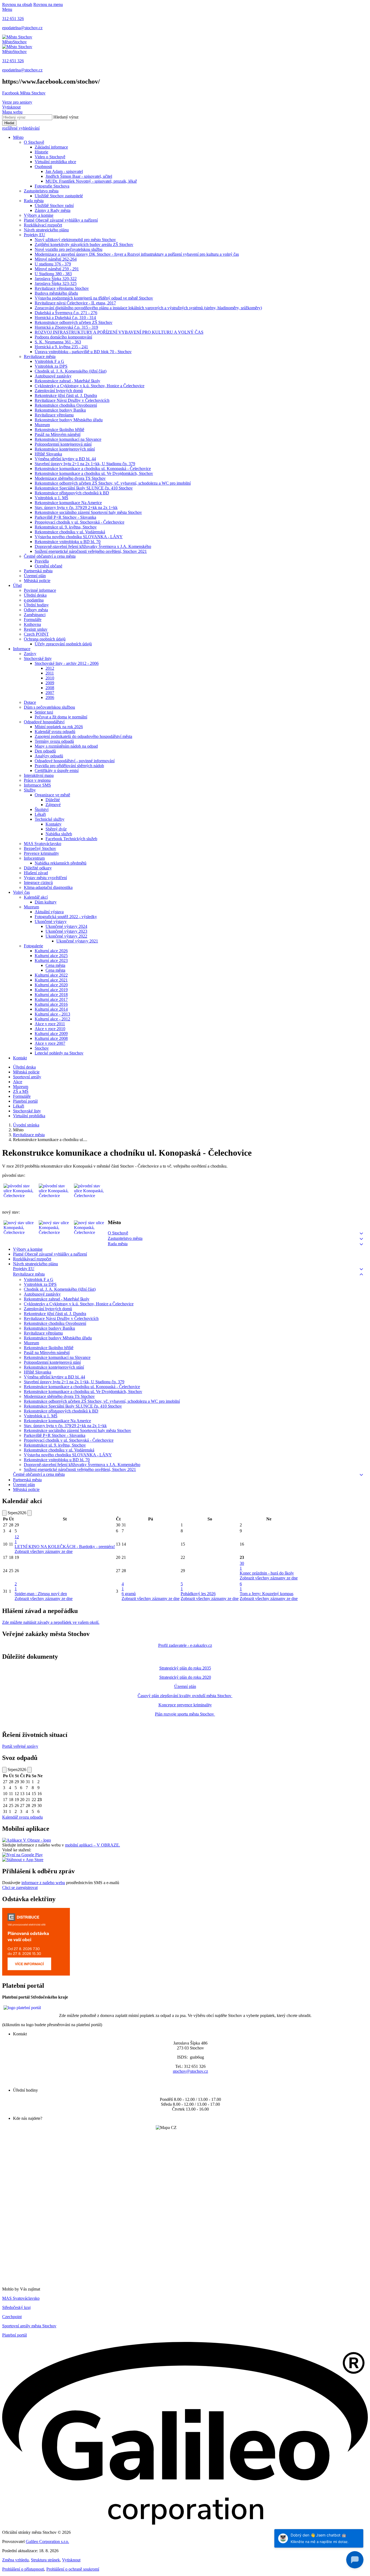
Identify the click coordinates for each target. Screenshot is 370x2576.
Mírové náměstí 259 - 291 (57, 269)
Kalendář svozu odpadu (22, 1817)
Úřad (17, 585)
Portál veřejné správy (20, 1746)
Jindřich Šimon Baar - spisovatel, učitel (79, 176)
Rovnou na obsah (17, 4)
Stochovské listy (38, 658)
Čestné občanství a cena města (50, 556)
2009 (50, 683)
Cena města (55, 965)
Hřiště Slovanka (48, 454)
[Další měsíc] (30, 1513)
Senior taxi (44, 712)
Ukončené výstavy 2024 (66, 926)
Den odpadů (45, 751)
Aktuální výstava (49, 912)
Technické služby (50, 819)
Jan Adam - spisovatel (64, 171)
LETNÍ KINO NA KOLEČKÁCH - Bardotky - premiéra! (65, 1547)
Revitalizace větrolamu (54, 415)
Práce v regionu (37, 780)
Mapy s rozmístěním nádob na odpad (66, 746)
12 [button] (17, 1539)
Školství (42, 809)
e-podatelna (34, 600)
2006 (50, 697)
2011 (50, 673)
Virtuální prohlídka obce (55, 162)
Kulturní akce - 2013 (52, 1014)
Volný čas (21, 892)
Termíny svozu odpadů (54, 741)
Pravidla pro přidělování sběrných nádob (69, 766)
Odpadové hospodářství (44, 722)
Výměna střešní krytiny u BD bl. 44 (65, 459)
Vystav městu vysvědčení (45, 878)
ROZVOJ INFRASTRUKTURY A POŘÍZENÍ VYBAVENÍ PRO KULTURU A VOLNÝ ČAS (119, 332)
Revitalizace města (40, 356)
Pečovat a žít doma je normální (61, 717)
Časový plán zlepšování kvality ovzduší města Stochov (185, 1696)
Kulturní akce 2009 (51, 1034)
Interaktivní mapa (39, 775)
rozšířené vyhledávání (21, 128)
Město (18, 137)
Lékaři (40, 814)
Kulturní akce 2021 (51, 980)
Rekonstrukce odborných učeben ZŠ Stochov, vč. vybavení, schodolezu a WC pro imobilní (113, 483)
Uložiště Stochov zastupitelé (59, 196)
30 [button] (242, 1566)
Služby (30, 790)
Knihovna (32, 624)
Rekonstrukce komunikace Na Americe (68, 503)
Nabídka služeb (59, 834)
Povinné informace (40, 590)
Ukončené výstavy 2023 (66, 931)
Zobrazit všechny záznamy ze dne (44, 1551)
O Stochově (34, 142)
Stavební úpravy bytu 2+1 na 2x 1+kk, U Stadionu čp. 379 (85, 464)
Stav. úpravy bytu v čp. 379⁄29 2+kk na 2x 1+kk (76, 507)
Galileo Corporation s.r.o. (47, 2541)
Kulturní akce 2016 (51, 1004)
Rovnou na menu (48, 4)
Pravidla (42, 561)
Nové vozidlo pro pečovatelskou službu (69, 249)
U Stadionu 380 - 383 (53, 274)
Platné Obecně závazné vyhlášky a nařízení (61, 220)
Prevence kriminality (41, 853)
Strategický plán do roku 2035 (185, 1668)
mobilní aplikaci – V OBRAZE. (92, 1845)
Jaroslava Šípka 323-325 (56, 283)
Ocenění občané (48, 566)
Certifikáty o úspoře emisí (57, 770)
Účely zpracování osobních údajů (63, 644)
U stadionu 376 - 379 (53, 264)
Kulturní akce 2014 (51, 1009)
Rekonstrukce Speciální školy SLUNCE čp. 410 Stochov (84, 488)
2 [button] (16, 1586)
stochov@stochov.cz (190, 2071)
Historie (41, 152)
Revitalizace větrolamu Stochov (62, 288)
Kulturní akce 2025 (51, 956)
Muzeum (42, 425)
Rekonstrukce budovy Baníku (60, 410)
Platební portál (14, 2335)
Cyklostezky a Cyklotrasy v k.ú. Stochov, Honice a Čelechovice (90, 386)
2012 (50, 668)
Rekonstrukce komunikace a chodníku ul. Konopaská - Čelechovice (93, 469)
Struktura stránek (45, 2560)
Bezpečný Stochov (40, 848)
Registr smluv (36, 629)
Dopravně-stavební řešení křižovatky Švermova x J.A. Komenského (93, 546)
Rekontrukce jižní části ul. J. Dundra (66, 395)
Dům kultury (46, 902)
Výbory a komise (39, 215)
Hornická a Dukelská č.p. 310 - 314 (65, 318)
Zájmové (53, 805)
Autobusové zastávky (53, 376)
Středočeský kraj (16, 2307)
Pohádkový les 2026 (198, 1594)
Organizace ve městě (52, 795)
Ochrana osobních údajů (45, 639)
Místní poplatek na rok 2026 (59, 727)
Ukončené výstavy (51, 921)
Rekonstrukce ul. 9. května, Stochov (66, 527)
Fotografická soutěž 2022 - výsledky (66, 917)
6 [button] (241, 1586)
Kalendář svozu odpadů (55, 732)
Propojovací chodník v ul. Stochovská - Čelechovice (79, 522)
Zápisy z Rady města (53, 210)
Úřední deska (35, 595)
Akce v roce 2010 (50, 1029)
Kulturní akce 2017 (51, 999)
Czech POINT (36, 634)
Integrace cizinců (38, 883)
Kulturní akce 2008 (51, 1038)
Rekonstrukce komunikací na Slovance (68, 439)
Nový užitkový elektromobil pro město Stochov (75, 240)
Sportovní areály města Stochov (29, 2326)
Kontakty (53, 824)
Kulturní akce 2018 (51, 995)
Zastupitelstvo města (41, 191)
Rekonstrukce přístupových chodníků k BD (72, 493)
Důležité (53, 800)
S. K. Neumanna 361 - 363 (58, 342)
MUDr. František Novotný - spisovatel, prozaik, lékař (91, 181)
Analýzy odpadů (49, 756)
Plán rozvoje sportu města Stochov (185, 1714)
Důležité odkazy (38, 868)
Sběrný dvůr (56, 829)
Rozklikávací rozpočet (43, 225)
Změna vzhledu (15, 2560)
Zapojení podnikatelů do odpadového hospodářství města (83, 736)
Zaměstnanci (35, 615)
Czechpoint (12, 2317)
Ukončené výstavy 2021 (77, 941)
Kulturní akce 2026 (51, 951)
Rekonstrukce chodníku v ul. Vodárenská (70, 532)
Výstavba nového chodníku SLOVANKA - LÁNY (79, 537)
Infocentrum (34, 858)
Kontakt (20, 1058)
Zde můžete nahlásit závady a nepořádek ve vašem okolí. (51, 1622)
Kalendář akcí (36, 897)
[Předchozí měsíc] (4, 1513)
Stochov (42, 1048)
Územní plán (35, 576)
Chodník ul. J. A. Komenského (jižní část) (71, 371)
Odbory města (36, 610)
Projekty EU (35, 235)
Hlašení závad (36, 873)
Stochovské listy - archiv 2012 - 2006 (67, 663)
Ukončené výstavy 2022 (66, 936)
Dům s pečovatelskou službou (49, 707)
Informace (22, 649)
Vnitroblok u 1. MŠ (51, 498)
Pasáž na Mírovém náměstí (58, 434)
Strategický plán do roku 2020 (185, 1677)
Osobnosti (43, 167)
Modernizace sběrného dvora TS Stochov (70, 478)
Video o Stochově (50, 157)
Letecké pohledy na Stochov (59, 1053)
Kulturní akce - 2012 (52, 1019)
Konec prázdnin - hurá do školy (267, 1573)
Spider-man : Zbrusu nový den (41, 1594)
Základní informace (51, 147)
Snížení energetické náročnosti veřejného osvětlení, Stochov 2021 (91, 551)
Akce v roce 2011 (50, 1024)
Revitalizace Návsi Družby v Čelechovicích (72, 400)
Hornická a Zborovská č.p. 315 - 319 (66, 327)
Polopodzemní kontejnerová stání (63, 444)
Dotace (30, 702)
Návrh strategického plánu (46, 230)
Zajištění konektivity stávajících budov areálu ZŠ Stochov (84, 244)
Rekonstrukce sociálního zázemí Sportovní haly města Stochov (88, 512)
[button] (361, 1233)
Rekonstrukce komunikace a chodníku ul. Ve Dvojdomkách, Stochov (94, 473)
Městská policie (37, 581)
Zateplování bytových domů (59, 391)
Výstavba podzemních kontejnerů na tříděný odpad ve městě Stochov (94, 298)
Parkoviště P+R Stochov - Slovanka (65, 517)
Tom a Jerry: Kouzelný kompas (267, 1594)
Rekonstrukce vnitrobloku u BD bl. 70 (68, 542)
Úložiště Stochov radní (54, 206)
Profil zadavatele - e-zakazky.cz (185, 1645)
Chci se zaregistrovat (20, 1887)
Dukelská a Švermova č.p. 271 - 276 (66, 313)
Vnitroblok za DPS (51, 366)
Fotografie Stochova (52, 186)
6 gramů (129, 1594)
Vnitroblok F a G (49, 361)
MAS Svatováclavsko (43, 844)
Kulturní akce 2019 (51, 990)
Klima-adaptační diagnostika (48, 887)
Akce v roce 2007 (50, 1043)
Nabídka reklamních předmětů (61, 863)
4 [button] (123, 1586)
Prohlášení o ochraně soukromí (73, 2569)
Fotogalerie (33, 946)
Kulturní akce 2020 (51, 985)
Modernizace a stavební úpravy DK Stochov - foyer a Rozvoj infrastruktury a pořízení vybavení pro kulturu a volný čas (137, 254)
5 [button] (182, 1586)
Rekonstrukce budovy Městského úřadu (69, 420)
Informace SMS (37, 785)
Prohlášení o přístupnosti (23, 2569)
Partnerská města (38, 571)
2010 (50, 678)
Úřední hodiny (36, 605)
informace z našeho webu (43, 1883)
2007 (50, 693)
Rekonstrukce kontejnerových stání (65, 449)
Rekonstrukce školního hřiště (59, 430)
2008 (50, 688)
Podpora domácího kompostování (63, 337)
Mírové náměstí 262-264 (56, 259)
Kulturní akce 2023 (51, 960)
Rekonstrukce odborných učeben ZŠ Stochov (74, 322)
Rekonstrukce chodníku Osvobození (66, 405)
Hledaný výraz (66, 117)
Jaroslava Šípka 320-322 (56, 279)
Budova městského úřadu (56, 293)
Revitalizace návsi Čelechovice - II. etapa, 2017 (75, 303)
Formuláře (33, 620)
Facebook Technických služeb (71, 839)
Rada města (34, 201)
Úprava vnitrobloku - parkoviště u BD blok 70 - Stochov (83, 352)
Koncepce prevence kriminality (185, 1705)
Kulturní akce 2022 (51, 975)
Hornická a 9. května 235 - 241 (61, 347)
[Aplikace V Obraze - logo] (27, 1840)
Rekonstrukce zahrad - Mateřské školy (67, 381)
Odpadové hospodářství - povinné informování (75, 761)
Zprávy (30, 654)
